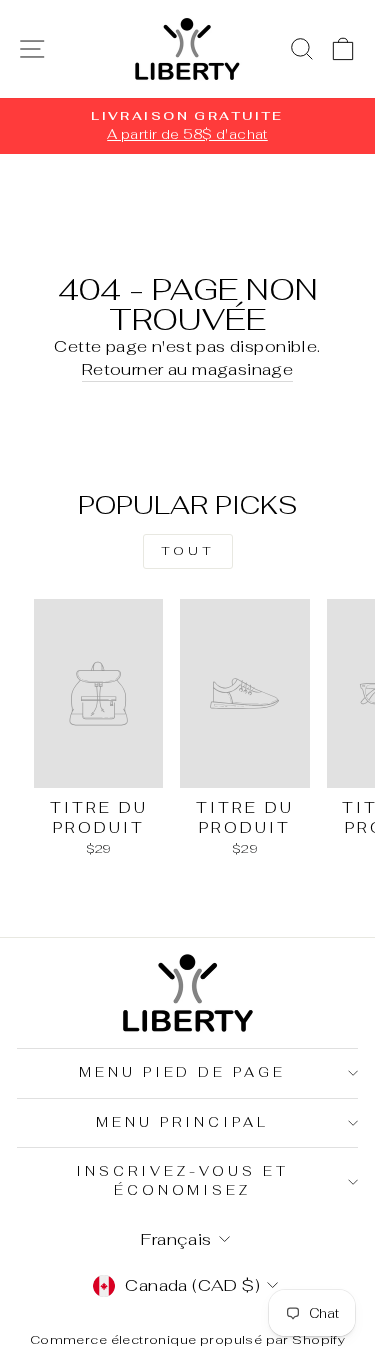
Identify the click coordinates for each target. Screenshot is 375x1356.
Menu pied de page (183, 1072)
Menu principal (182, 1122)
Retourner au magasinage (188, 369)
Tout (187, 551)
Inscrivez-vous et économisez (182, 1181)
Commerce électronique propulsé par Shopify (187, 1339)
